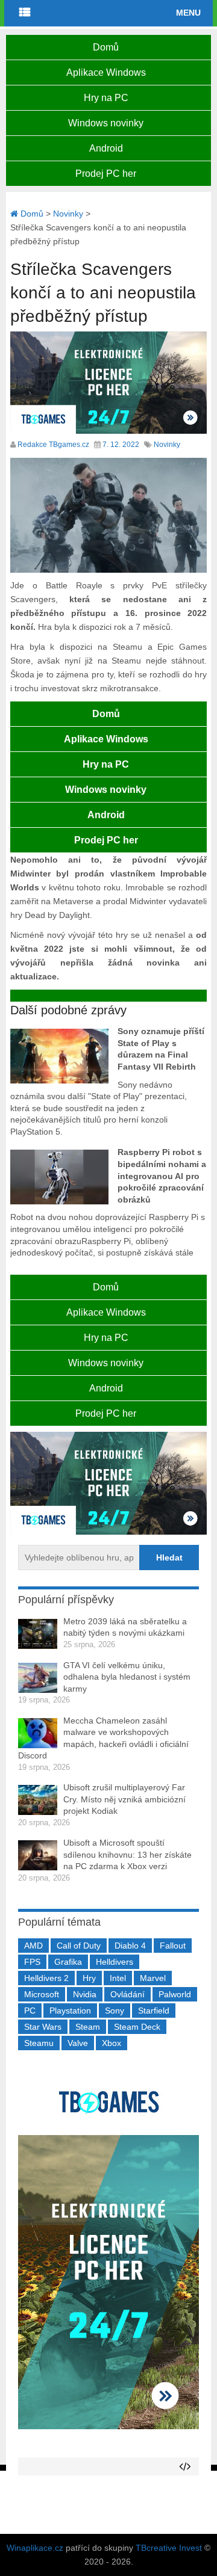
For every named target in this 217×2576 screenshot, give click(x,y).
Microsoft (42, 1994)
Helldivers (115, 1962)
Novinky (167, 445)
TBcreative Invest (169, 2548)
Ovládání (127, 1994)
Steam (88, 2027)
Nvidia (85, 1994)
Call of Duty (79, 1946)
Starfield (154, 2011)
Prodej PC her (106, 174)
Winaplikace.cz (35, 2548)
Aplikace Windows (106, 72)
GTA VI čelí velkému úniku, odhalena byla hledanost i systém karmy (127, 1677)
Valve (78, 2043)
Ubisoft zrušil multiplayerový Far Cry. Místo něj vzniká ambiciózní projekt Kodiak (124, 1799)
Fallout (173, 1946)
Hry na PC (106, 98)
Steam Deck (137, 2027)
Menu (188, 13)
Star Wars (43, 2027)
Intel (118, 1978)
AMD (33, 1946)
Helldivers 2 (46, 1978)
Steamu (39, 2043)
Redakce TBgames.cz (53, 445)
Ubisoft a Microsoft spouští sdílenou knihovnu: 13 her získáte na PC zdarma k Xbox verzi (127, 1854)
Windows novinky (106, 123)
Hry (89, 1978)
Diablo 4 (130, 1946)
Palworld (175, 1994)
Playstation (70, 2011)
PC (30, 2011)
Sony (115, 2011)
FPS (32, 1962)
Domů (106, 47)
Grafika (68, 1962)
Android (106, 148)
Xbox (112, 2043)
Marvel (153, 1978)
